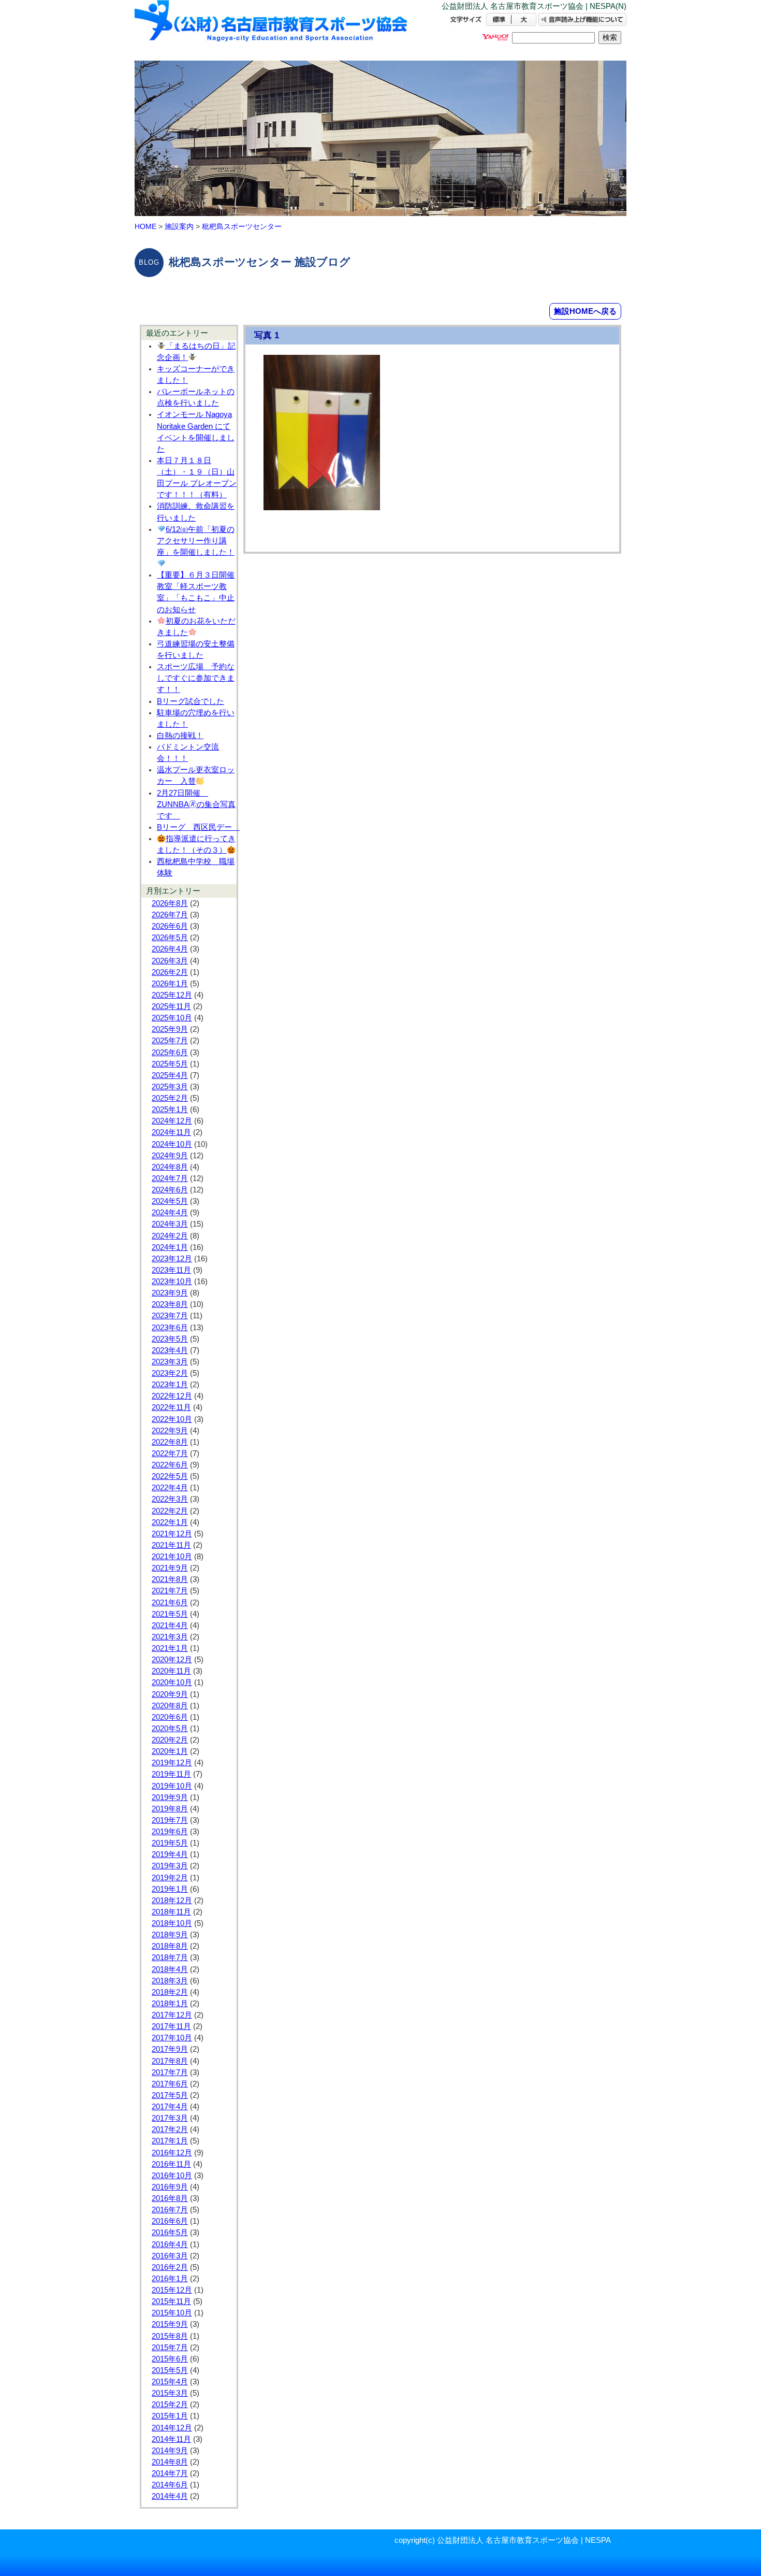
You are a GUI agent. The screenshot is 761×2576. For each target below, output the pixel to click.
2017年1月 (170, 2141)
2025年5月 (170, 1064)
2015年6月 (170, 2359)
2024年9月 (170, 1156)
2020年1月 (170, 1751)
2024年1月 (170, 1247)
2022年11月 (171, 1407)
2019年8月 (170, 1809)
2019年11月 (171, 1774)
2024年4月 (170, 1213)
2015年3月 (170, 2393)
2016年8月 (170, 2198)
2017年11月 (171, 2026)
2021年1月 (170, 1648)
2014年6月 (170, 2485)
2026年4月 (170, 949)
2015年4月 (170, 2382)
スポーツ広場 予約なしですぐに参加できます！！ (196, 678)
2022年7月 (170, 1454)
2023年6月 (170, 1328)
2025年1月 (170, 1110)
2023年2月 (170, 1373)
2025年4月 (170, 1075)
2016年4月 (170, 2244)
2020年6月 (170, 1717)
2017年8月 (170, 2061)
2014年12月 (172, 2428)
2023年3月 (170, 1362)
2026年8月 (170, 903)
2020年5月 (170, 1729)
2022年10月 (172, 1419)
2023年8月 (170, 1304)
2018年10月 (172, 1923)
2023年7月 (170, 1316)
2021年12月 (172, 1534)
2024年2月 (170, 1236)
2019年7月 (170, 1820)
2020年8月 (170, 1706)
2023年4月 (170, 1350)
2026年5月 (170, 938)
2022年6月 (170, 1465)
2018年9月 (170, 1935)
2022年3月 (170, 1499)
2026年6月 (170, 926)
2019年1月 (170, 1889)
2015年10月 (172, 2313)
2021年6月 (170, 1603)
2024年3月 (170, 1224)
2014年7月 (170, 2473)
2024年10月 (172, 1144)
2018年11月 (171, 1912)
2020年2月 (170, 1740)
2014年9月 (170, 2451)
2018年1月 (170, 2004)
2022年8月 (170, 1442)
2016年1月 (170, 2279)
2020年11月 (171, 1671)
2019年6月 (170, 1832)
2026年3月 (170, 961)
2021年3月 (170, 1637)
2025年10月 (172, 1018)
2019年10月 (172, 1786)
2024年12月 (172, 1121)
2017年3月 (170, 2118)
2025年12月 (172, 995)
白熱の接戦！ (180, 736)
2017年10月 (172, 2038)
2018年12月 (172, 1901)
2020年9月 (170, 1694)
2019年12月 (172, 1763)
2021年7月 (170, 1591)
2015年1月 (170, 2416)
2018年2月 (170, 1992)
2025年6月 (170, 1053)
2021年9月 (170, 1568)
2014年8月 (170, 2462)
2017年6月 (170, 2084)
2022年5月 (170, 1476)
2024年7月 (170, 1178)
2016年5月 (170, 2233)
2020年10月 (172, 1682)
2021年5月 (170, 1614)
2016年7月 (170, 2210)
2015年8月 (170, 2336)
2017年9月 (170, 2049)
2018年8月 (170, 1946)
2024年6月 (170, 1190)
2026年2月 (170, 972)
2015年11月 (171, 2301)
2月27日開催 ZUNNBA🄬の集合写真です (196, 804)
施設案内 (179, 226)
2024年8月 (170, 1167)
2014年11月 (171, 2439)
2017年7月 (170, 2073)
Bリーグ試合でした (191, 701)
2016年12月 (172, 2153)
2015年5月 (170, 2370)
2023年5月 (170, 1339)
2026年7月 (170, 915)
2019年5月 (170, 1843)
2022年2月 (170, 1511)
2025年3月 (170, 1087)
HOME (145, 226)
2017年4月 (170, 2107)
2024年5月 (170, 1201)
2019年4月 (170, 1854)
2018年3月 (170, 1981)
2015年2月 (170, 2405)
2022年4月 (170, 1488)
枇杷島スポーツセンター (242, 226)
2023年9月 (170, 1293)
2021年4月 (170, 1625)
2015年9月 (170, 2324)
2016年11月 (171, 2164)
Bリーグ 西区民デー (198, 827)
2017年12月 (172, 2015)
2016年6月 (170, 2221)
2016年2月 (170, 2267)
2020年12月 (172, 1660)
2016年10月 (172, 2176)
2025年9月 (170, 1029)
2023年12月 (172, 1259)
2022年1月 (170, 1522)
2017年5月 (170, 2095)
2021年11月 (171, 1545)
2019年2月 (170, 1878)
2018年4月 (170, 1969)
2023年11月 (171, 1270)
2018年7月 (170, 1958)
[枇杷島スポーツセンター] (272, 30)
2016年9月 (170, 2187)
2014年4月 (170, 2496)
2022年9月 (170, 1431)
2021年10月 (172, 1557)
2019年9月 (170, 1797)
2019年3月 (170, 1866)
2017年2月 (170, 2129)
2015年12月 (172, 2290)
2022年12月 (172, 1396)
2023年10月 (172, 1282)
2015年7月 (170, 2348)
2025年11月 (171, 1006)
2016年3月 (170, 2256)
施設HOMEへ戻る (585, 311)
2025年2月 (170, 1098)
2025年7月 (170, 1041)
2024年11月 (171, 1132)
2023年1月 (170, 1385)
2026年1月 (170, 984)
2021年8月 (170, 1579)
